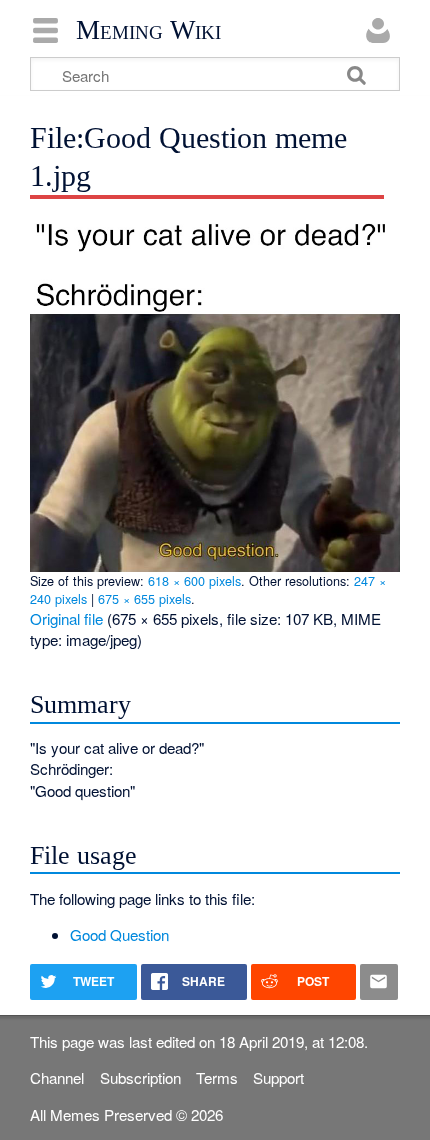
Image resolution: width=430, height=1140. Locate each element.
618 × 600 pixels (194, 580)
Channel (57, 1077)
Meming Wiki (148, 30)
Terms (217, 1077)
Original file (66, 618)
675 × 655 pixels (144, 598)
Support (278, 1077)
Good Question (119, 934)
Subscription (140, 1077)
